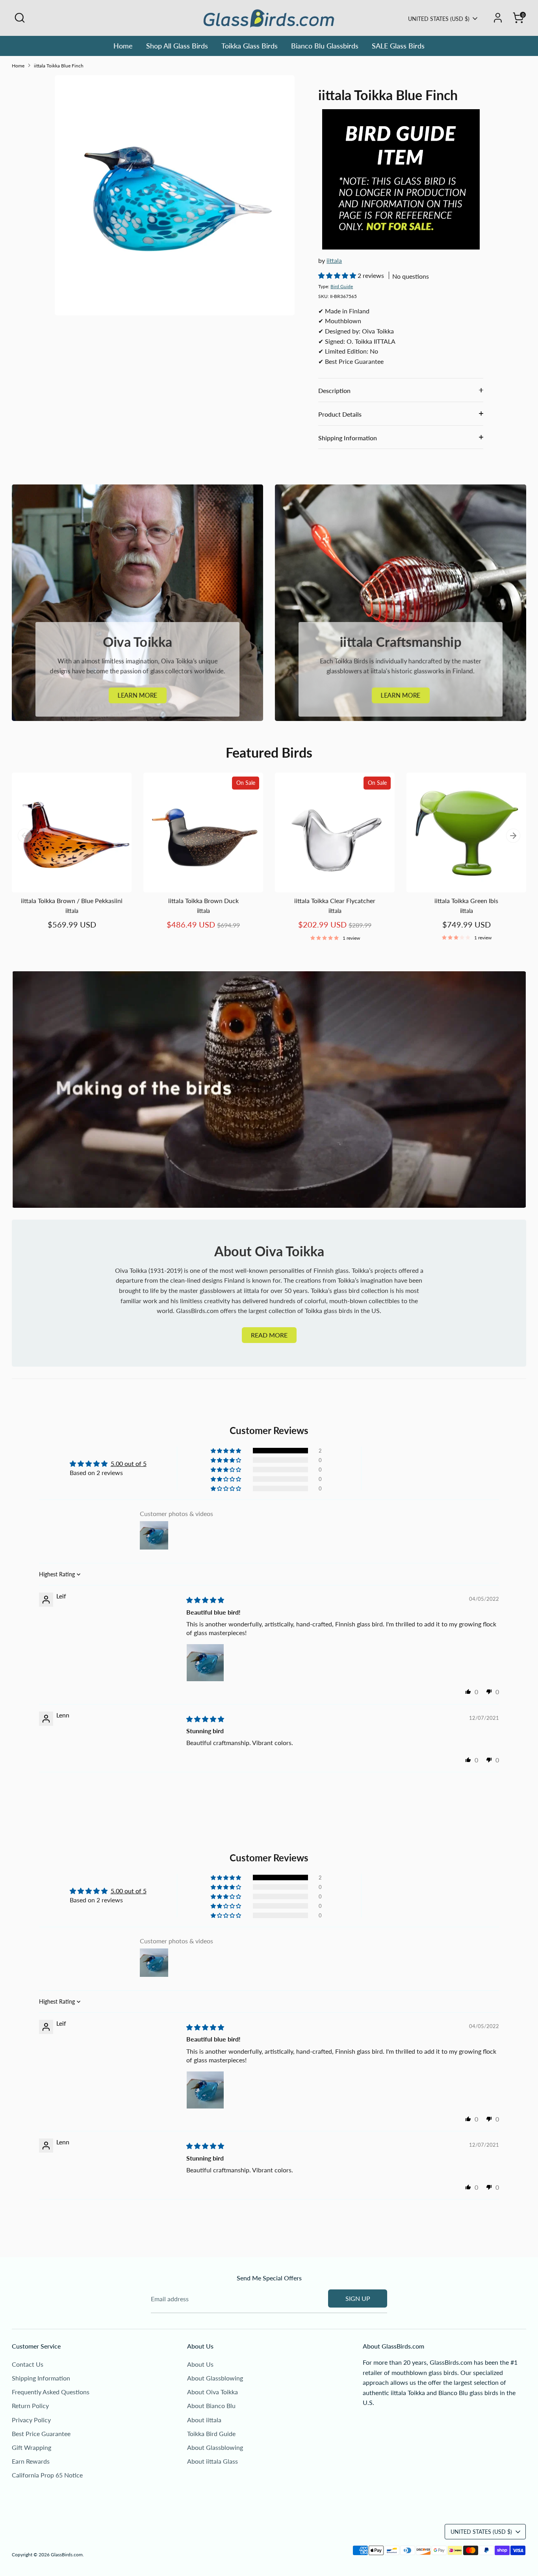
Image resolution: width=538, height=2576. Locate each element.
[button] (338, 275)
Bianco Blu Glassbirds (325, 46)
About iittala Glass (212, 2461)
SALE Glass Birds (398, 46)
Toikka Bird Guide (211, 2434)
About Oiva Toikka (212, 2392)
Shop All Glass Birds (177, 46)
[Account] (498, 18)
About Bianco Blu (211, 2406)
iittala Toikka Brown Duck (203, 901)
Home (123, 46)
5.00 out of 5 (129, 1463)
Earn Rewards (31, 2461)
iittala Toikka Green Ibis (466, 901)
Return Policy (30, 2406)
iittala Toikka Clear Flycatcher (335, 901)
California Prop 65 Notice (47, 2475)
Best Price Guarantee (41, 2434)
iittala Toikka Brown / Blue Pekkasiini (72, 901)
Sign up (358, 2298)
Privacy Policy (31, 2420)
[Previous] (25, 836)
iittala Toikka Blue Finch (59, 66)
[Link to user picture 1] (205, 1663)
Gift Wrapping (32, 2447)
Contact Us (28, 2364)
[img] (205, 1600)
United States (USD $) (439, 19)
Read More (269, 1335)
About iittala (204, 2420)
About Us (200, 2364)
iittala (334, 260)
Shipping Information (348, 438)
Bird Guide (342, 286)
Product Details (340, 414)
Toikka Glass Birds (250, 46)
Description (334, 390)
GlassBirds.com (67, 2555)
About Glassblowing (215, 2378)
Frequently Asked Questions (51, 2392)
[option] (66, 859)
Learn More (138, 695)
